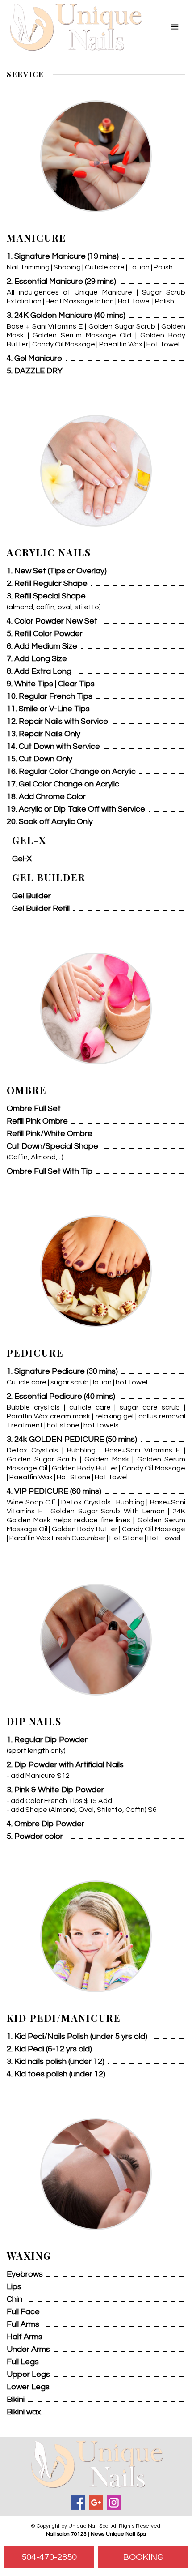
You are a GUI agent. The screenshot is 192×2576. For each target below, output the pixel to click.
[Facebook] (78, 2503)
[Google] (96, 2503)
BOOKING (143, 2557)
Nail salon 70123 (66, 2534)
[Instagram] (114, 2503)
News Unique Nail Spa (118, 2534)
